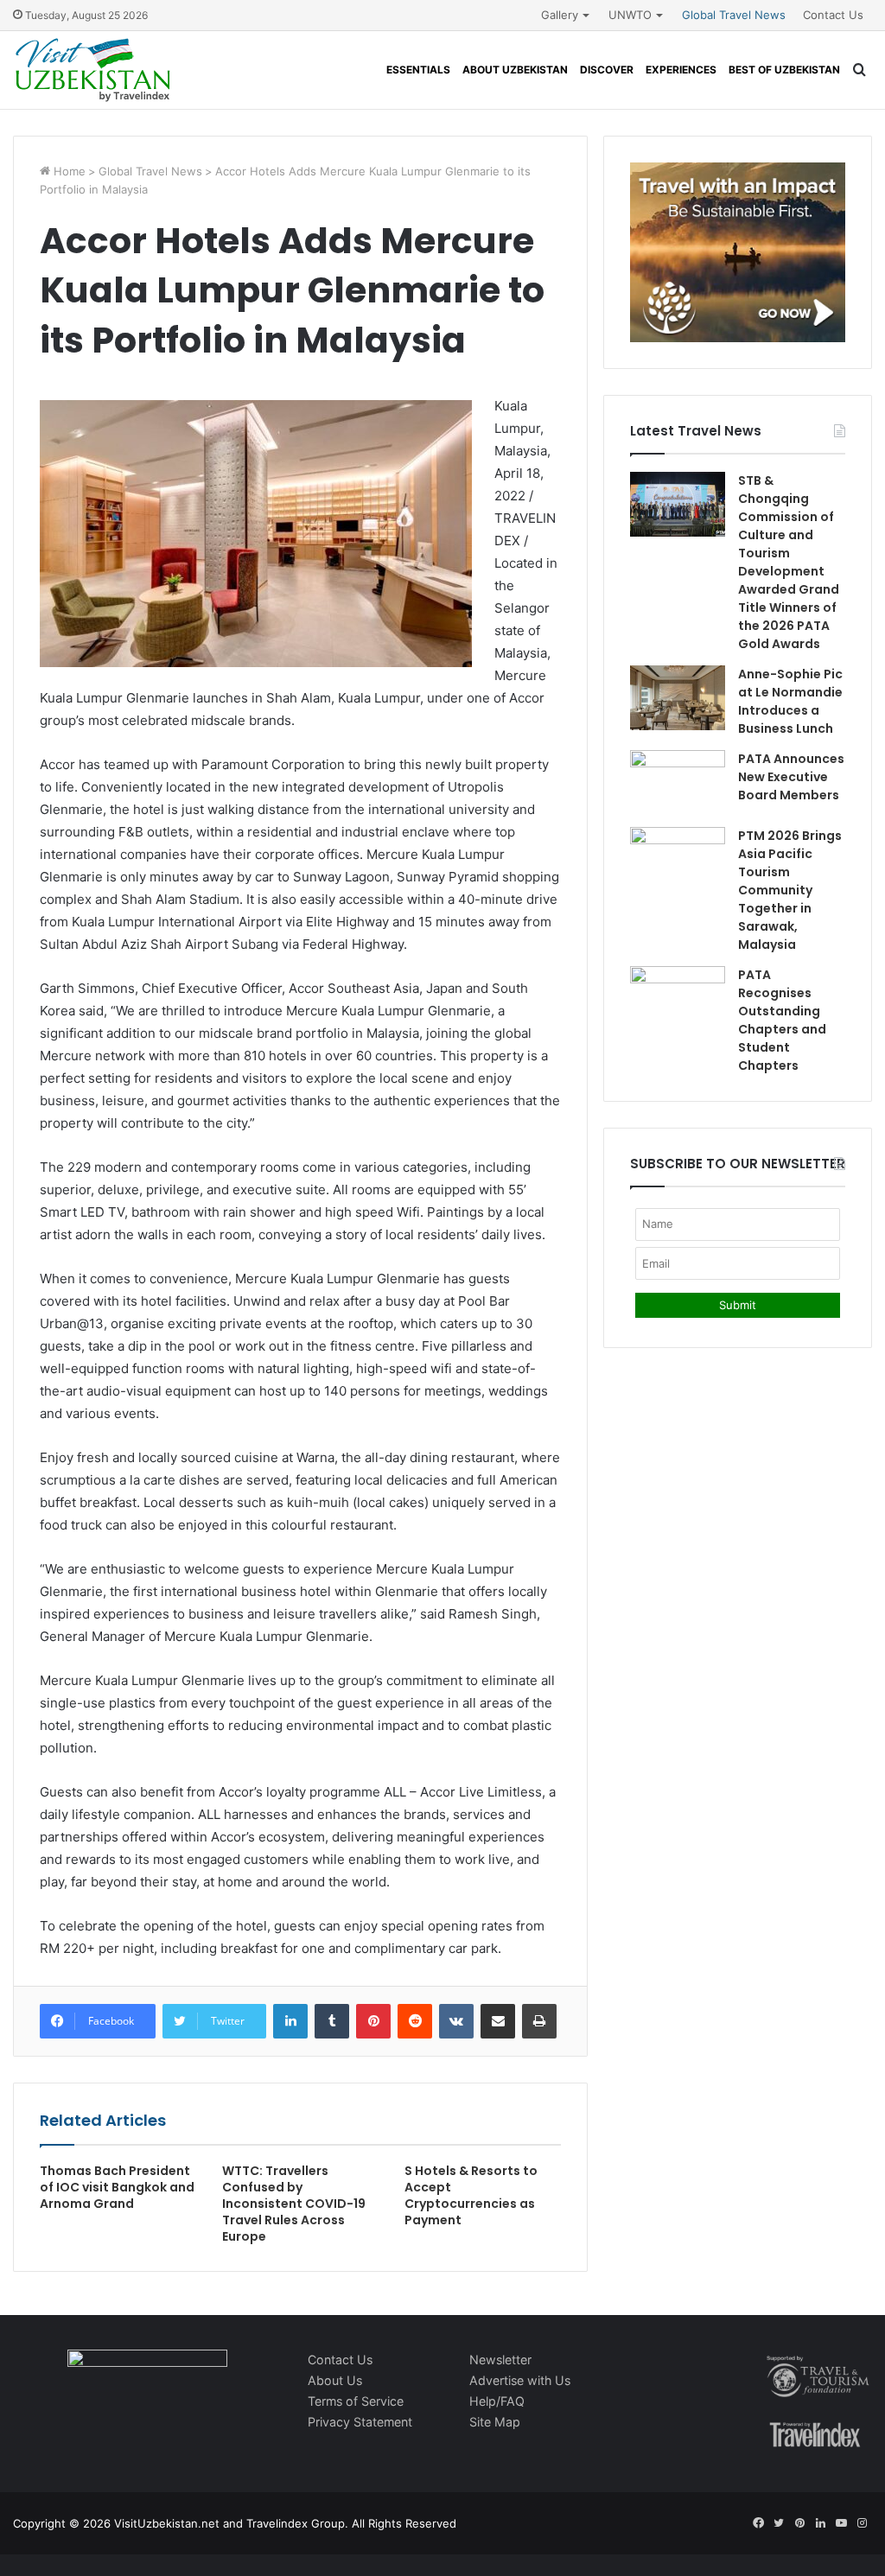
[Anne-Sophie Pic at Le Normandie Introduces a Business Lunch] (678, 698)
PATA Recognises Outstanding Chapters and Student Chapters (782, 1020)
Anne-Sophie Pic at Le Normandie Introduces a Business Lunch (790, 701)
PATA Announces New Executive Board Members (791, 777)
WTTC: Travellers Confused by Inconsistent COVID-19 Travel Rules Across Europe (294, 2204)
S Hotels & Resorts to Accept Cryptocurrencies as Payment (471, 2195)
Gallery (560, 15)
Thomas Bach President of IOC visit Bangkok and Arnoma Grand (117, 2187)
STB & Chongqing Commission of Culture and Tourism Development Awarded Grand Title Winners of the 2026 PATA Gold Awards (789, 562)
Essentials (418, 70)
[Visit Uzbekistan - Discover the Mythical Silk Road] (93, 70)
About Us (335, 2380)
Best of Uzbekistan (784, 70)
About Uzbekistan (515, 70)
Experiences (681, 70)
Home (68, 171)
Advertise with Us (520, 2380)
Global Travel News (734, 15)
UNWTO (630, 15)
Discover (607, 70)
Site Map (495, 2422)
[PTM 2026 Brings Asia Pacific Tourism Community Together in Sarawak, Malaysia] (678, 859)
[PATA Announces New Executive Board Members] (678, 782)
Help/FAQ (497, 2401)
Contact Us (833, 15)
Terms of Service (356, 2401)
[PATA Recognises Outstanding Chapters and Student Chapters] (678, 999)
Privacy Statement (360, 2422)
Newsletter (500, 2360)
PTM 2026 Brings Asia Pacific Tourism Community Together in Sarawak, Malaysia (790, 890)
